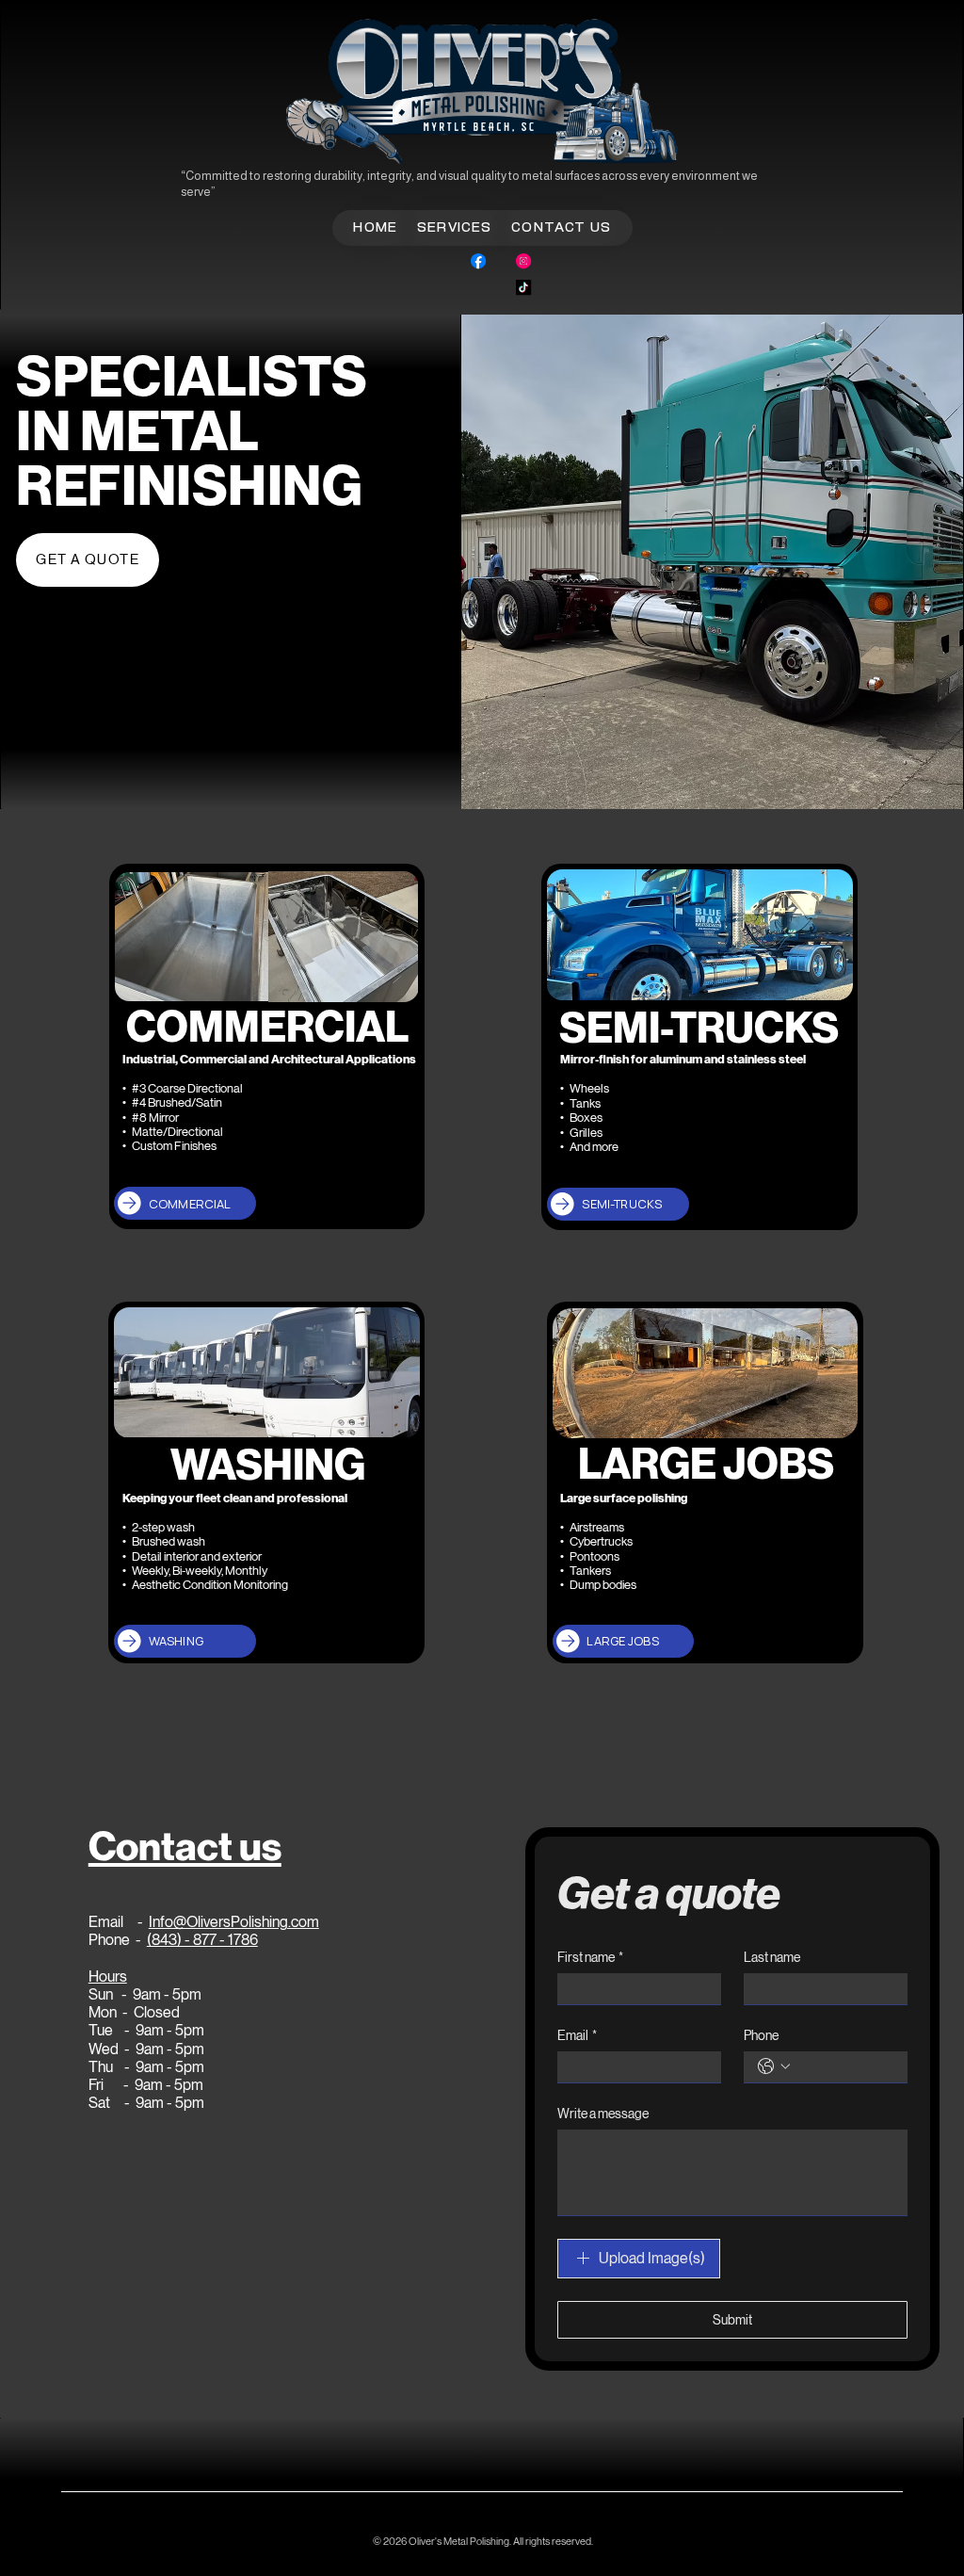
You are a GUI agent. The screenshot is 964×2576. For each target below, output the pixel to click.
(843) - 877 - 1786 (202, 1940)
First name (590, 1957)
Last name (772, 1957)
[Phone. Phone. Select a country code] (774, 2066)
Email (577, 2035)
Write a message (603, 2114)
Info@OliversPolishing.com (234, 1922)
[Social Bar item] (478, 261)
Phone (761, 2035)
